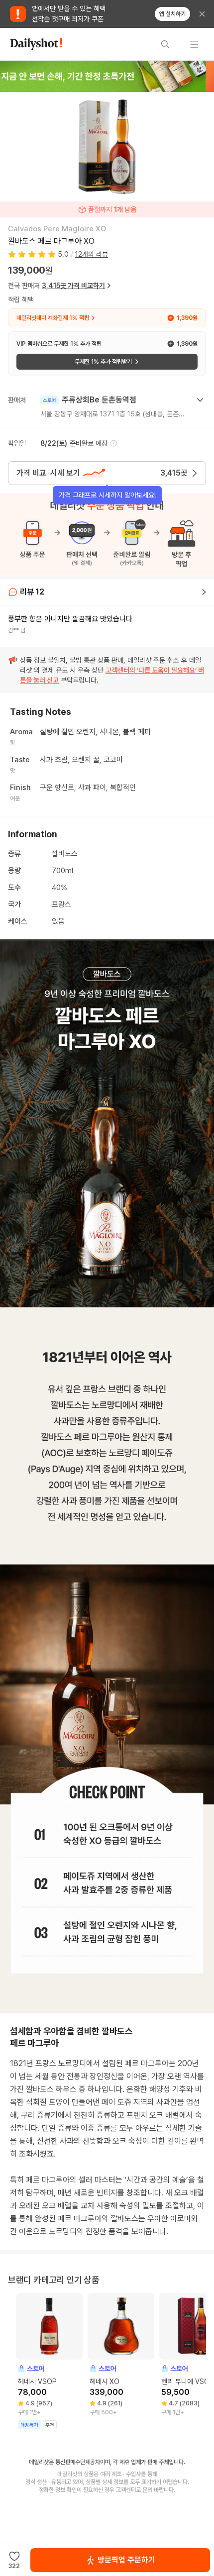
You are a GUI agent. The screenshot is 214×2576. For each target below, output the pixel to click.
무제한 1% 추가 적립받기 (103, 362)
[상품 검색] (165, 44)
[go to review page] (204, 592)
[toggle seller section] (200, 400)
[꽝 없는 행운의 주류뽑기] (107, 76)
